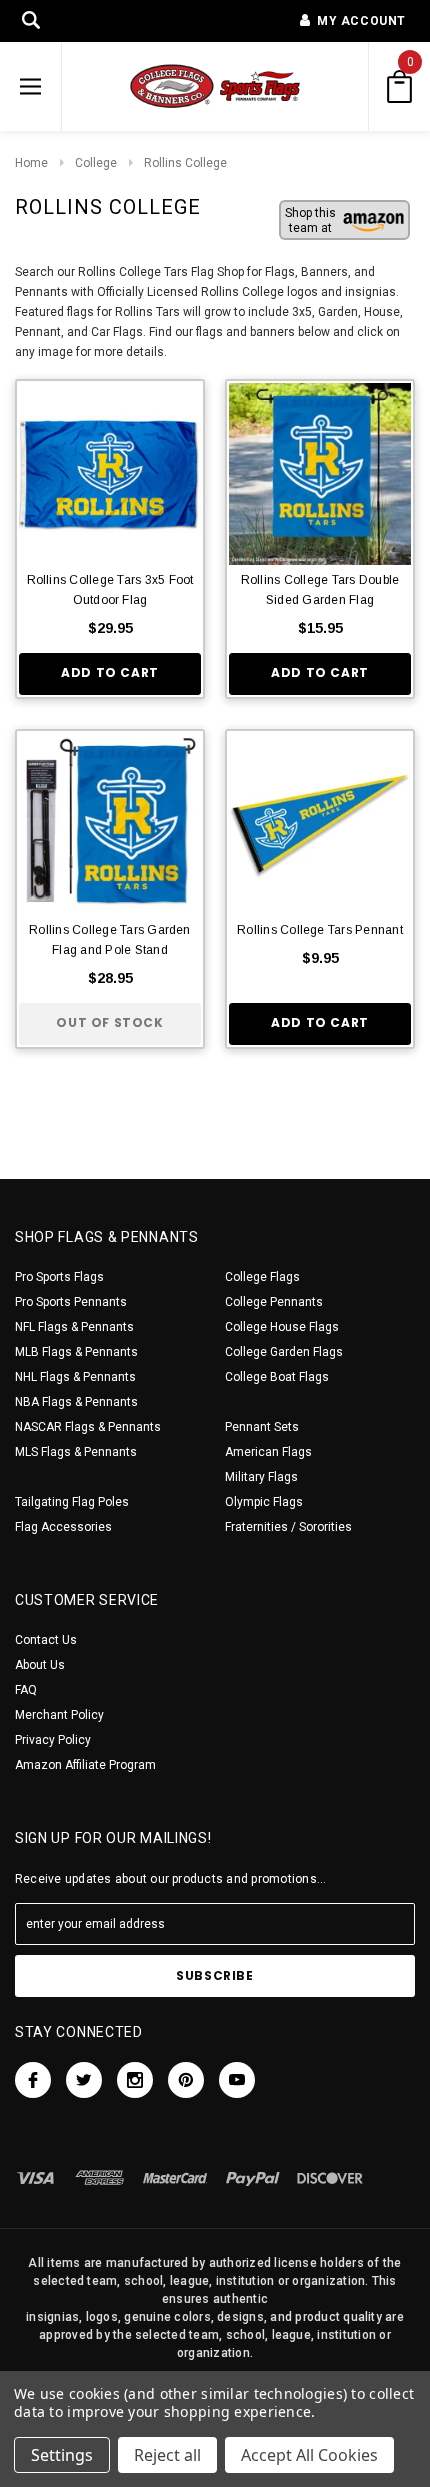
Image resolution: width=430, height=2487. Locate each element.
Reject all (167, 2455)
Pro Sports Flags (59, 1277)
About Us (40, 1665)
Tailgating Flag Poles (72, 1502)
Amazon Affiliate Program (85, 1765)
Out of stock (109, 1022)
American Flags (268, 1452)
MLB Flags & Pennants (76, 1352)
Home (31, 163)
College (96, 163)
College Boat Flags (277, 1377)
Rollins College (185, 163)
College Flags (262, 1277)
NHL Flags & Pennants (75, 1377)
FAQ (26, 1690)
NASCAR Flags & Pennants (88, 1427)
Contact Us (46, 1640)
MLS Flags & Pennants (76, 1452)
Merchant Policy (59, 1715)
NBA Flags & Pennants (76, 1402)
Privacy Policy (53, 1740)
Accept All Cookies (309, 2455)
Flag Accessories (63, 1527)
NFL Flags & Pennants (74, 1327)
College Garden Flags (284, 1352)
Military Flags (261, 1477)
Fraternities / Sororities (288, 1527)
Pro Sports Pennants (71, 1302)
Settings (62, 2455)
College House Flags (282, 1327)
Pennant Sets (262, 1427)
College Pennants (274, 1302)
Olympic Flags (264, 1502)
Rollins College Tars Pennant (320, 930)
